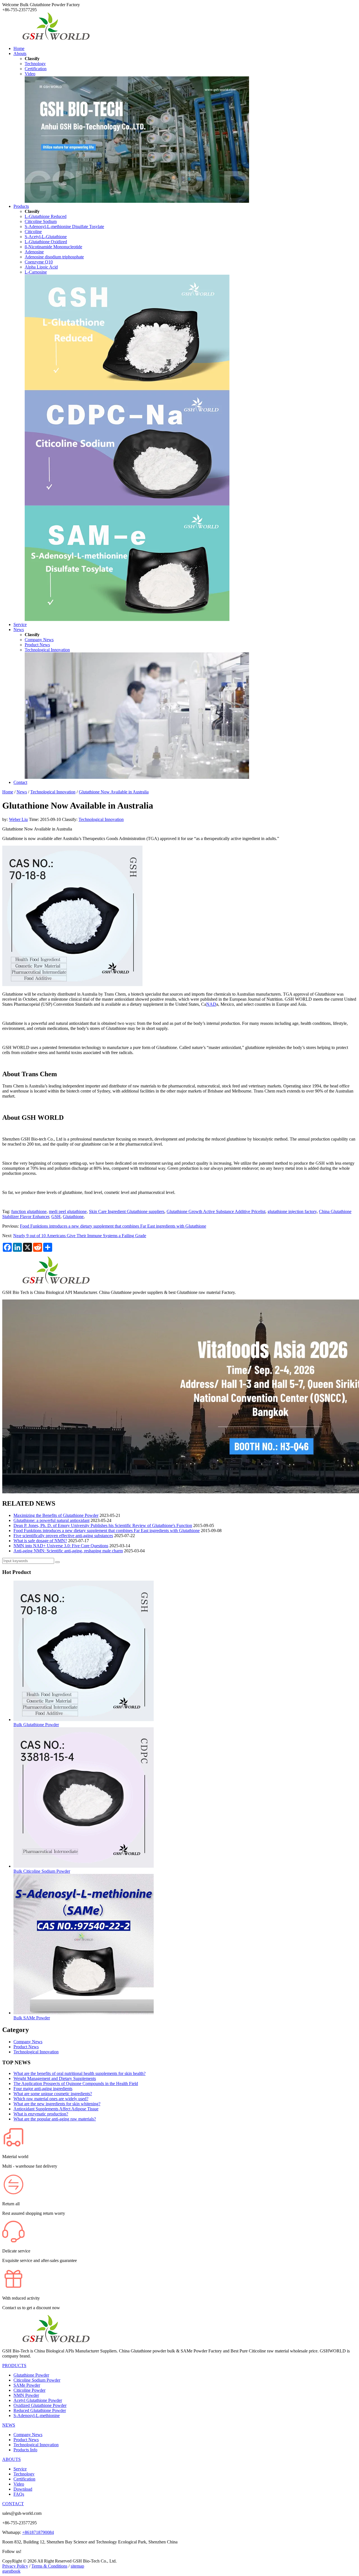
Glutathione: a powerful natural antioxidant (51, 1520)
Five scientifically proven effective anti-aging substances (63, 1536)
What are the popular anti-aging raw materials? (55, 2119)
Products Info (25, 2450)
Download (23, 2489)
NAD (211, 1004)
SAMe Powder (27, 2385)
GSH (56, 1217)
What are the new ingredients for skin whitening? (57, 2104)
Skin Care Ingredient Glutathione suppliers (127, 1211)
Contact (20, 782)
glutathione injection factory (292, 1211)
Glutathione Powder (31, 2375)
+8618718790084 (38, 2532)
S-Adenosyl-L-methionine (37, 2415)
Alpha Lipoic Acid (41, 267)
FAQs (19, 2494)
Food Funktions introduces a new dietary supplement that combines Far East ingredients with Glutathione (113, 1226)
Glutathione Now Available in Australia (114, 792)
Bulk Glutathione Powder (36, 1725)
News (19, 630)
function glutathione (29, 1211)
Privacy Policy (15, 2566)
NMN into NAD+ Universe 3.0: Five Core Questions (61, 1546)
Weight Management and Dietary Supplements (55, 2078)
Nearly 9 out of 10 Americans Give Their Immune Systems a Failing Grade (80, 1236)
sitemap (77, 2566)
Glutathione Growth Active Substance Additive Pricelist (216, 1211)
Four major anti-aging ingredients (43, 2089)
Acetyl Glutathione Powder (38, 2400)
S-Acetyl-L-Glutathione (46, 237)
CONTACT (13, 2504)
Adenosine (34, 252)
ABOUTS (11, 2459)
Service (20, 624)
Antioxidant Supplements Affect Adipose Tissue (56, 2109)
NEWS (9, 2425)
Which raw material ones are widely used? (51, 2099)
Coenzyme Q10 (39, 262)
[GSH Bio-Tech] (56, 39)
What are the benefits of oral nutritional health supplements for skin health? (80, 2073)
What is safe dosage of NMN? (40, 1541)
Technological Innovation (47, 650)
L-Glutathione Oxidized (46, 242)
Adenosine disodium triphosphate (54, 257)
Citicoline (33, 232)
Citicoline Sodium (41, 221)
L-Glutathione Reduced (46, 216)
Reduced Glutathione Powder (40, 2410)
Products (21, 206)
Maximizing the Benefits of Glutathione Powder (56, 1515)
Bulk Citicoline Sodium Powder (42, 1871)
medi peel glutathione (68, 1211)
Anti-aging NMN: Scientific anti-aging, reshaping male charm (68, 1551)
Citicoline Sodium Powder (37, 2380)
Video (30, 74)
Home (19, 48)
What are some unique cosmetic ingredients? (53, 2094)
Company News (39, 640)
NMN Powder (26, 2395)
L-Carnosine (36, 272)
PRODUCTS (14, 2365)
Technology (35, 64)
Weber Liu (18, 819)
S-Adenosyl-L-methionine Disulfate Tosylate (64, 227)
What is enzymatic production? (41, 2114)
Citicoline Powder (29, 2390)
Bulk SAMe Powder (32, 2018)
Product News (37, 645)
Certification (36, 69)
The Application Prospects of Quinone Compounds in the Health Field (76, 2084)
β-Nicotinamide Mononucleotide (53, 247)
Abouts (20, 54)
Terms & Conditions (49, 2566)
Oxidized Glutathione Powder (40, 2405)
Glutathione (73, 1217)
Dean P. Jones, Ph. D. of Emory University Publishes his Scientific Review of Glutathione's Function (103, 1525)
